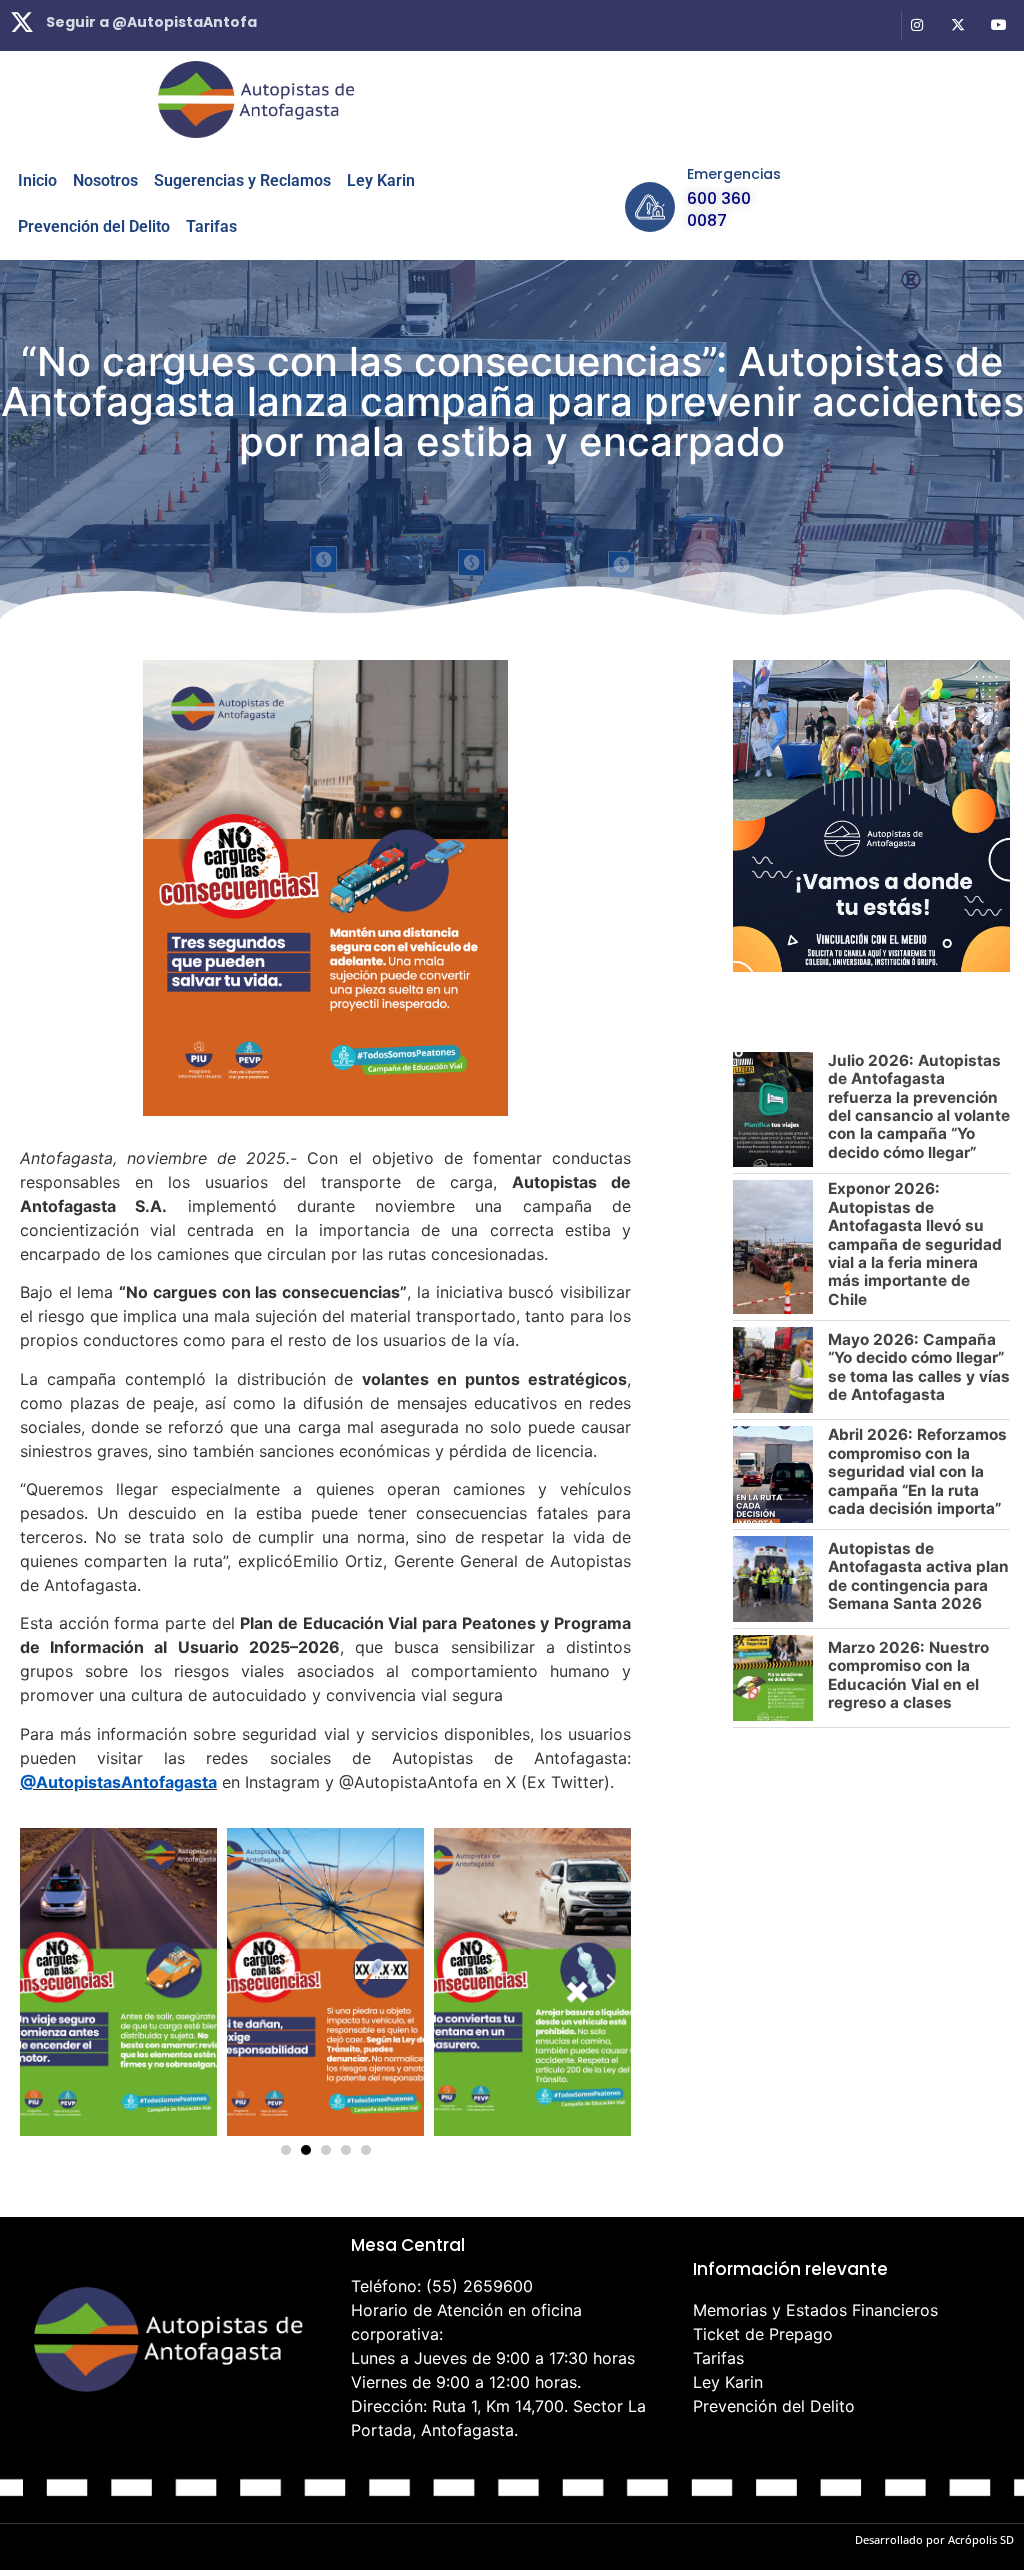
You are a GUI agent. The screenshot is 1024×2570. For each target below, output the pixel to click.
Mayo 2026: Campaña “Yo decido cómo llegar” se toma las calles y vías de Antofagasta (919, 1367)
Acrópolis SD (981, 2539)
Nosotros (105, 180)
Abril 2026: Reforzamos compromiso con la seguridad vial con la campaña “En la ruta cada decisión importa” (917, 1471)
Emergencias (734, 174)
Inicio (37, 180)
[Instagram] (917, 25)
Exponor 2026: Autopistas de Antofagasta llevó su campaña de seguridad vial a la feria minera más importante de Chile (915, 1244)
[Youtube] (998, 25)
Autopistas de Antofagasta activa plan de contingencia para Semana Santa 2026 (918, 1576)
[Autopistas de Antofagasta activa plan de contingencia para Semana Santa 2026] (773, 1579)
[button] (40, 1982)
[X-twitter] (957, 25)
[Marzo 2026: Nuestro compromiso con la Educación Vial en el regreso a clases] (773, 1678)
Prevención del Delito (94, 226)
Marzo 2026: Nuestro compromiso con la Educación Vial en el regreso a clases (908, 1675)
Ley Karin (381, 180)
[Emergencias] (650, 207)
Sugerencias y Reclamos (242, 180)
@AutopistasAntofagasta (118, 1782)
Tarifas (211, 226)
